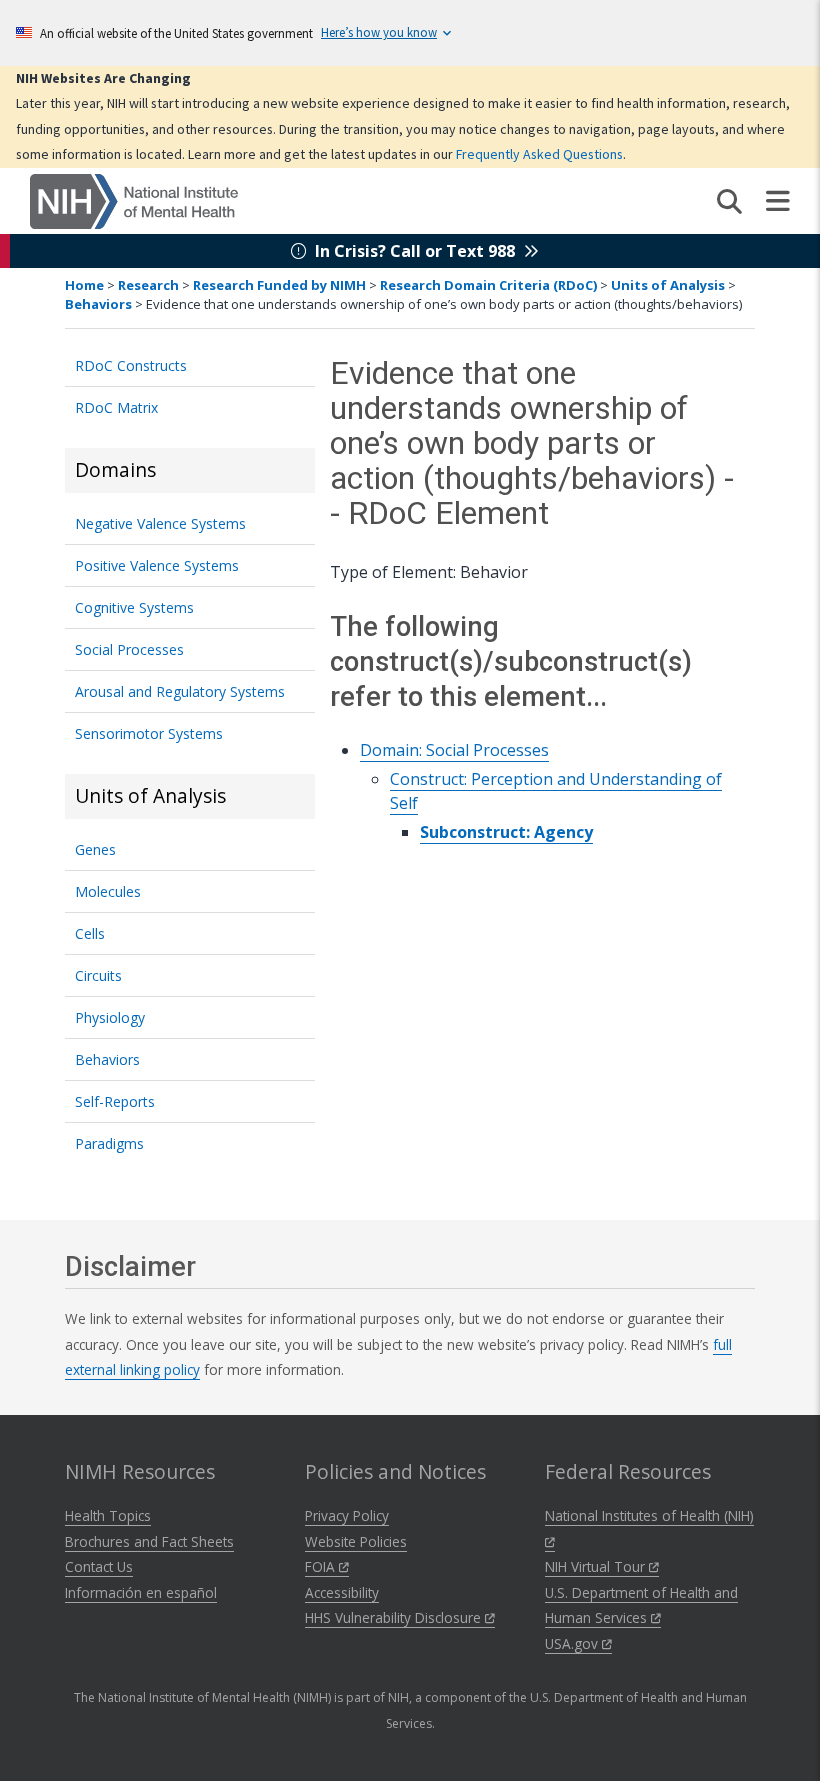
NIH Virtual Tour (597, 1566)
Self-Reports (115, 1101)
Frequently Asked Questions (539, 154)
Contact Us (99, 1566)
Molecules (108, 891)
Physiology (110, 1017)
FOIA (322, 1566)
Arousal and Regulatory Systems (180, 691)
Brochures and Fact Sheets (149, 1541)
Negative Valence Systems (160, 523)
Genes (95, 849)
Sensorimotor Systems (149, 733)
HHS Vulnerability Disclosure (395, 1617)
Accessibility (342, 1592)
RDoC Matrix (116, 407)
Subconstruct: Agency (506, 832)
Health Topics (108, 1515)
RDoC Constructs (131, 365)
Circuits (98, 975)
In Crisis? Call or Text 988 (415, 251)
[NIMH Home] (134, 200)
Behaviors (98, 304)
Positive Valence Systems (157, 565)
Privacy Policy (347, 1515)
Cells (90, 933)
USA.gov (573, 1643)
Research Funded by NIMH (279, 285)
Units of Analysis (668, 285)
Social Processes (129, 649)
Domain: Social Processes (454, 750)
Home (84, 285)
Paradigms (109, 1143)
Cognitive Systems (134, 607)
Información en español (141, 1592)
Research (148, 285)
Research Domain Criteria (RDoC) (488, 285)
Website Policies (356, 1541)
